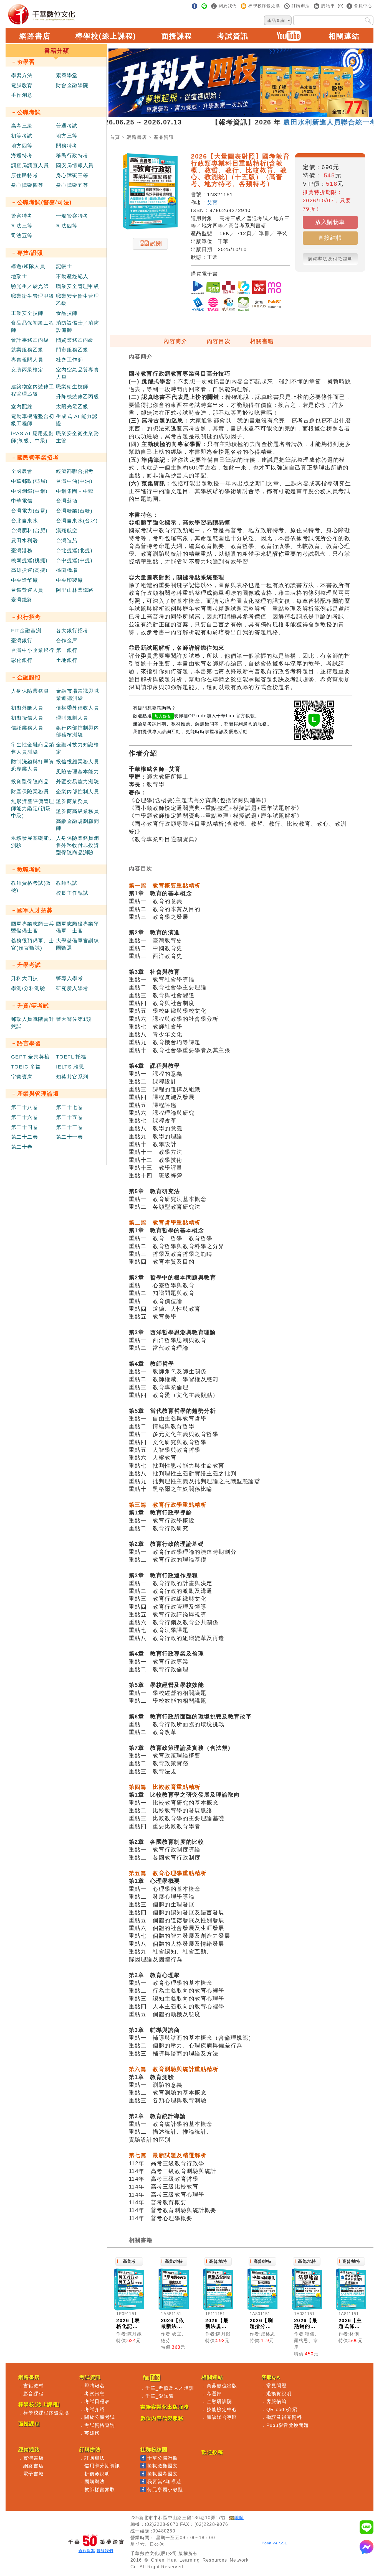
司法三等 (22, 226)
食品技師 (67, 313)
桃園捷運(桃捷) (29, 560)
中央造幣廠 (25, 580)
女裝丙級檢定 (27, 370)
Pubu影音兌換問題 (288, 2425)
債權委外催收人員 (78, 708)
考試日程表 (97, 2401)
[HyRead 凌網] (198, 305)
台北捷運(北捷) (74, 550)
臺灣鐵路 (22, 600)
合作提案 (87, 2551)
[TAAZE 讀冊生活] (213, 305)
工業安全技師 (27, 313)
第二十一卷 (70, 1137)
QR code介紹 (282, 2409)
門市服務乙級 (72, 350)
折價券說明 (97, 2474)
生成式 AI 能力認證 (77, 420)
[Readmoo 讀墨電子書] (244, 288)
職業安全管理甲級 (78, 286)
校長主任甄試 (72, 893)
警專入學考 (70, 978)
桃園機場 (67, 570)
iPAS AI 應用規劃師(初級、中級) (32, 437)
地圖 (239, 2518)
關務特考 (67, 146)
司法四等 (67, 226)
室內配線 (22, 407)
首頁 (115, 137)
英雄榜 (92, 2433)
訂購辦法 (94, 2458)
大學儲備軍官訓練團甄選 (78, 944)
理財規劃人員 (72, 718)
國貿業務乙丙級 (75, 340)
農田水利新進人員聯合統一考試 (290, 122)
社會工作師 (70, 360)
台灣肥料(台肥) (29, 530)
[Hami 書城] (244, 305)
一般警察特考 (72, 216)
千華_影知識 (160, 2396)
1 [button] (211, 114)
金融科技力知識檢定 (78, 748)
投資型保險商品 (30, 782)
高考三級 (22, 126)
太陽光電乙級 (72, 407)
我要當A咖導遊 (164, 2481)
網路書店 (35, 36)
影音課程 (33, 2394)
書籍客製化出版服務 (165, 2407)
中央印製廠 (70, 580)
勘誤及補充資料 (284, 2417)
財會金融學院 (72, 85)
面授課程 (177, 36)
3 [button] (228, 114)
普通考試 (67, 126)
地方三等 (67, 136)
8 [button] (269, 114)
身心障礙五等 (72, 185)
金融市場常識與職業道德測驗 (78, 695)
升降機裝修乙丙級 (78, 397)
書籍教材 (33, 2386)
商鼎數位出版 (222, 2386)
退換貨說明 (279, 2394)
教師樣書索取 (100, 2490)
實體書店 (33, 2458)
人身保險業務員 (30, 691)
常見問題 (276, 2386)
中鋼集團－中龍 (75, 491)
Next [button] (362, 80)
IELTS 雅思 (70, 1067)
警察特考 (22, 216)
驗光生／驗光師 (30, 286)
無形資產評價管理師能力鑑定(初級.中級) (33, 808)
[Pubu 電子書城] (274, 305)
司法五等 (22, 236)
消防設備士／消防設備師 (78, 327)
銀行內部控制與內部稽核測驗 (78, 731)
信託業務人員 (27, 728)
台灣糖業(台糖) (74, 511)
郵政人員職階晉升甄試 (33, 1023)
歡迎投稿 (212, 2452)
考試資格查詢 (100, 2425)
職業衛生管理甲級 (33, 296)
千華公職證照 (163, 2458)
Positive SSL (274, 2543)
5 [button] (244, 114)
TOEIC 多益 (26, 1067)
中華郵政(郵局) (29, 481)
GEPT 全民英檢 (30, 1057)
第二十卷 (22, 1147)
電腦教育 (22, 85)
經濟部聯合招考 (75, 471)
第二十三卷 (70, 1127)
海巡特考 (22, 155)
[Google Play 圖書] (198, 288)
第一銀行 (67, 650)
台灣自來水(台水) (77, 521)
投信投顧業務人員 (78, 762)
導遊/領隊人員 (28, 266)
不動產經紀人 (72, 276)
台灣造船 (67, 540)
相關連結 (344, 36)
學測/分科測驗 (28, 988)
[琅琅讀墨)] (228, 305)
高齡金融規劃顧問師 (78, 825)
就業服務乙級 (27, 350)
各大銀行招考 (72, 631)
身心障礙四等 (27, 185)
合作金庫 (67, 641)
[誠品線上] (228, 288)
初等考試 (22, 136)
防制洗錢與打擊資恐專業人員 (33, 765)
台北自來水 (25, 521)
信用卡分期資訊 (102, 2466)
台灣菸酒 (67, 501)
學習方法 (22, 75)
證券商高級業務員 (78, 811)
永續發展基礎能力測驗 (33, 842)
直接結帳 (330, 238)
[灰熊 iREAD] (259, 305)
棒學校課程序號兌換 (46, 2413)
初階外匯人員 (27, 708)
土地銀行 (67, 660)
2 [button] (219, 114)
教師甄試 (67, 883)
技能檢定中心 (222, 2409)
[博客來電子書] (213, 288)
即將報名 (94, 2386)
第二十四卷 (25, 1127)
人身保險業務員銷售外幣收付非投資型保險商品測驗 (78, 845)
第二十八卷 (25, 1107)
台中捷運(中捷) (74, 560)
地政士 (19, 276)
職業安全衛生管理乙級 (78, 300)
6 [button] (253, 114)
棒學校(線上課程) (106, 36)
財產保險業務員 (30, 792)
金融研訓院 (219, 2401)
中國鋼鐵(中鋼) (29, 491)
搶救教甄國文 (163, 2466)
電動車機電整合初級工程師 (33, 420)
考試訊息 (94, 2394)
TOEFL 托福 (71, 1057)
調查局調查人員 (30, 165)
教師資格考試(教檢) (31, 887)
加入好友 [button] (163, 716)
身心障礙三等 (72, 175)
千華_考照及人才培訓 (170, 2388)
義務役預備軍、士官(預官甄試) (33, 944)
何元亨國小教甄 (165, 2490)
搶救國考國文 (163, 2474)
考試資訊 (233, 36)
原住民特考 (25, 175)
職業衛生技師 (72, 387)
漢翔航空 (67, 530)
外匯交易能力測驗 (78, 782)
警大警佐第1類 (74, 1019)
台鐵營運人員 (27, 590)
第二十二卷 (25, 1137)
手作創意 (22, 95)
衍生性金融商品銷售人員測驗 (33, 748)
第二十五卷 (70, 1117)
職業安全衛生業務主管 (78, 437)
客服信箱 (276, 2401)
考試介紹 (94, 2409)
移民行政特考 (72, 155)
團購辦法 (94, 2481)
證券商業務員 (72, 801)
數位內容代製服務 (162, 2418)
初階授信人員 (27, 718)
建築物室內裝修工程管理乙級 (33, 390)
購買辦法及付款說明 (330, 259)
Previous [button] (118, 80)
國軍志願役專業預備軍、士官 (78, 927)
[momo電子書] (274, 288)
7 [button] (261, 114)
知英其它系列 (72, 1077)
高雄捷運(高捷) (29, 570)
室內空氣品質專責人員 (78, 373)
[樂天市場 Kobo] (259, 288)
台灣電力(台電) (29, 511)
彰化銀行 (22, 660)
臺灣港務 (22, 550)
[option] (240, 83)
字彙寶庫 (22, 1077)
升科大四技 (25, 978)
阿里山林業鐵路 (75, 590)
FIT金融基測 (26, 631)
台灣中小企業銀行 (33, 650)
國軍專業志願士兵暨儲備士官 (33, 927)
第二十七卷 (70, 1107)
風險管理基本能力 (78, 772)
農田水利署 (25, 540)
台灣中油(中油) (74, 481)
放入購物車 (330, 222)
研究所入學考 (72, 988)
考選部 (214, 2394)
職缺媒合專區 (222, 2417)
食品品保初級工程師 (33, 327)
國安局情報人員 (75, 165)
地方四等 (22, 146)
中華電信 (22, 501)
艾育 (212, 203)
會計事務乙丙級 (30, 340)
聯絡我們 (105, 2551)
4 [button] (236, 114)
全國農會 (22, 471)
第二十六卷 (25, 1117)
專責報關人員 (27, 360)
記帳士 (64, 266)
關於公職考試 (100, 2417)
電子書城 (33, 2474)
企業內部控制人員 (78, 792)
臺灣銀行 (22, 641)
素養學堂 (67, 75)
